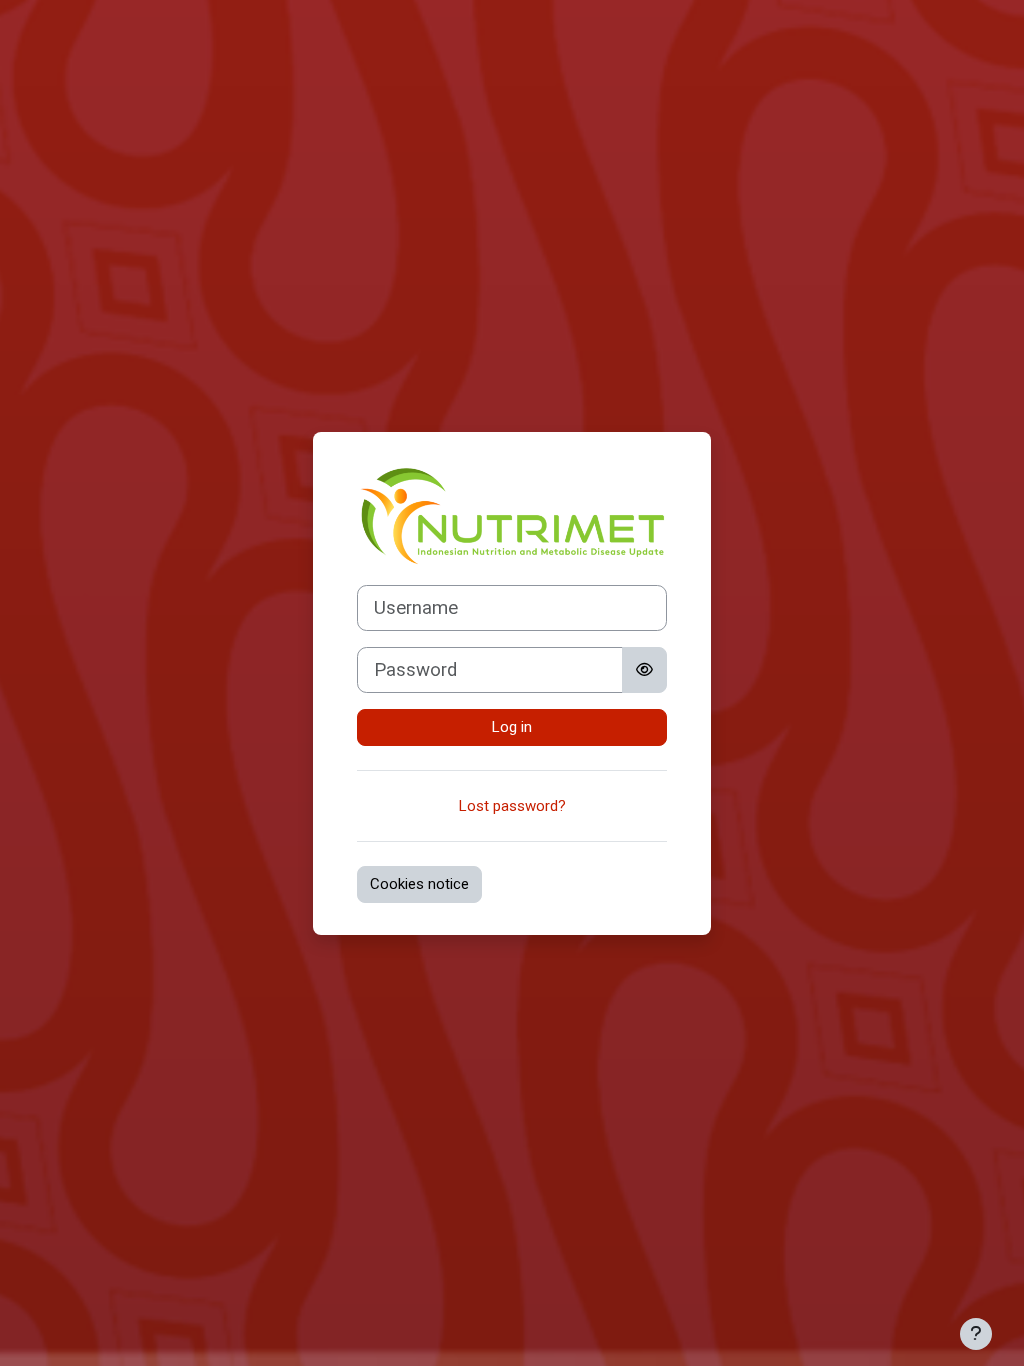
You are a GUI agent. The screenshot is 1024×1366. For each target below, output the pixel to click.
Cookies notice (419, 884)
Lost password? (512, 806)
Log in (512, 727)
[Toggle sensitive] (644, 670)
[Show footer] (976, 1334)
